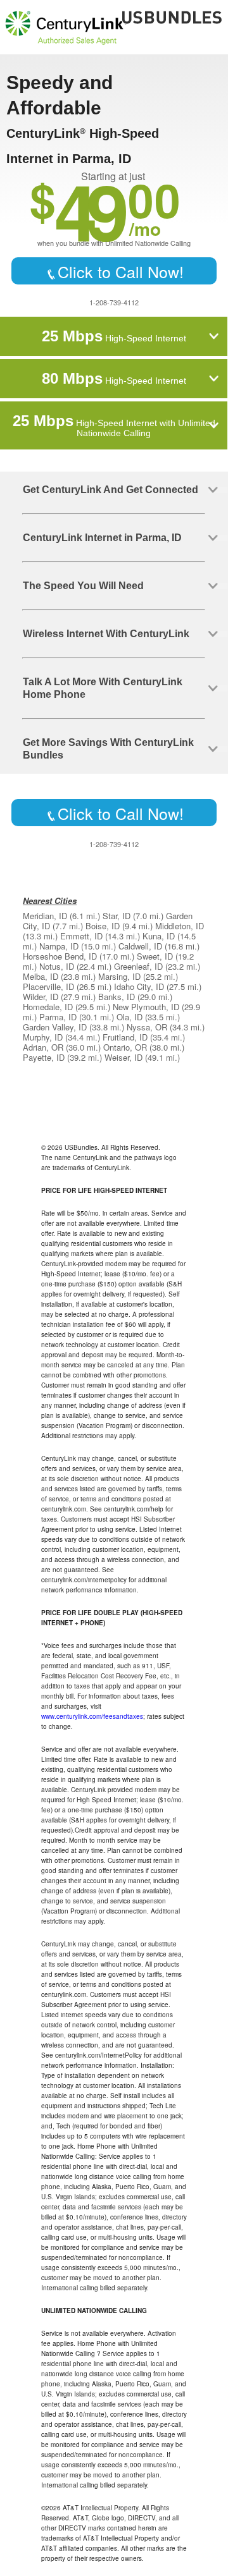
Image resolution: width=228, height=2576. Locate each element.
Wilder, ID (41, 997)
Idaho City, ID (139, 986)
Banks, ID (117, 997)
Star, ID (117, 916)
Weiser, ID (123, 1057)
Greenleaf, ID (138, 966)
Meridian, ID (45, 916)
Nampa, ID (59, 946)
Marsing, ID (119, 976)
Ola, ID (130, 1017)
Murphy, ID (43, 1037)
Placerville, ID (48, 986)
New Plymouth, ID (146, 1007)
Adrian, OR (43, 1047)
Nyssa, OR (147, 1027)
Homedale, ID (48, 1007)
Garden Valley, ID (55, 1027)
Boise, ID (103, 926)
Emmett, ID (81, 936)
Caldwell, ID (140, 946)
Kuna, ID (159, 936)
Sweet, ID (155, 956)
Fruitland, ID (125, 1037)
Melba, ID (41, 976)
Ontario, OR (125, 1047)
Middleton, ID (180, 926)
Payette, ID (44, 1057)
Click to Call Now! (121, 271)
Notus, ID (57, 966)
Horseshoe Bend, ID (60, 956)
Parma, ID (58, 1017)
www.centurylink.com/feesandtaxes (92, 1716)
